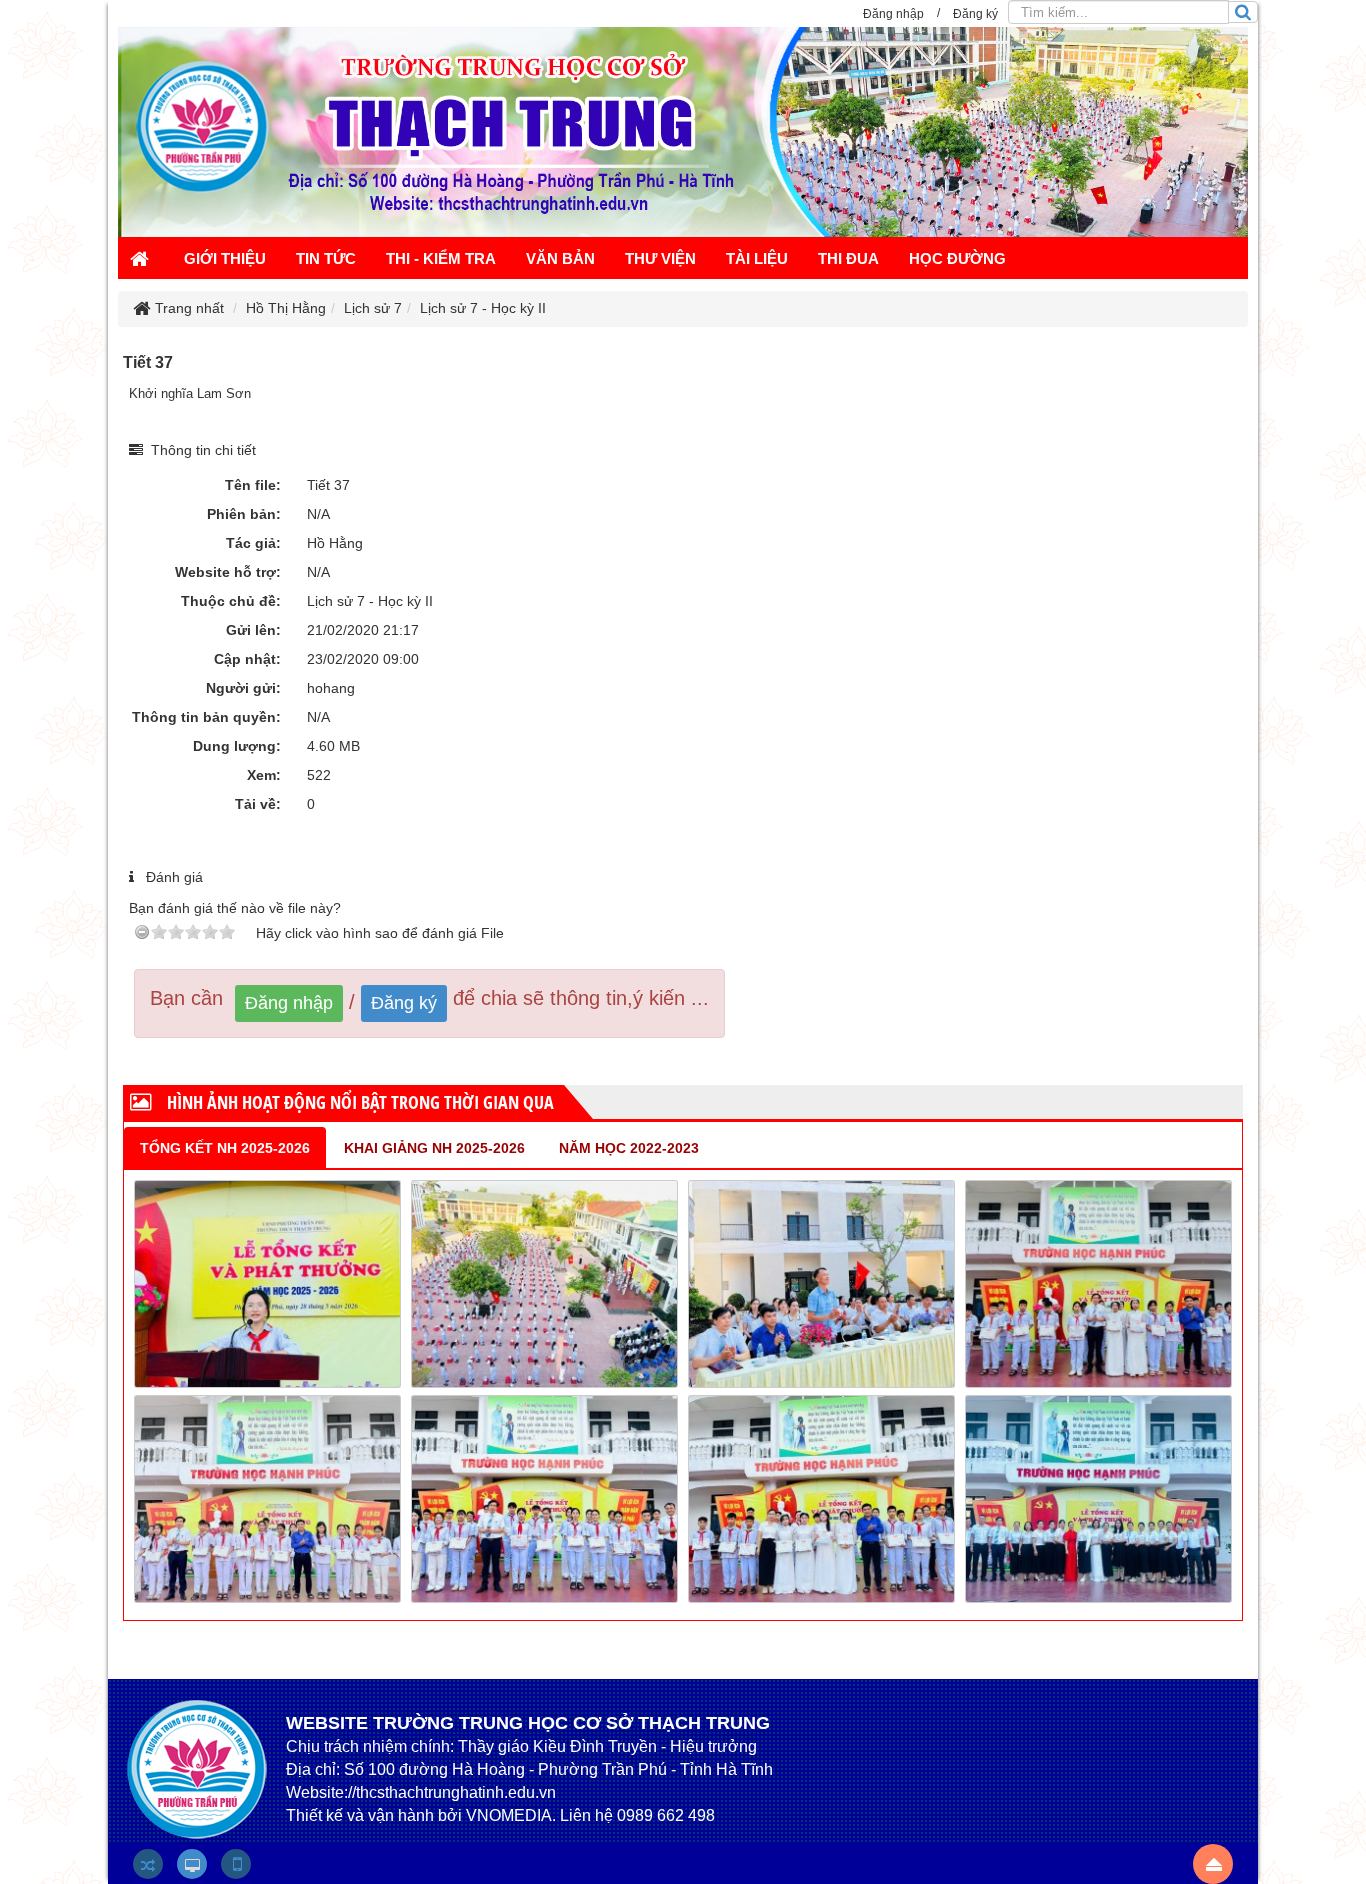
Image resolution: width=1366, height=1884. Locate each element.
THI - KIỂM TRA (441, 258)
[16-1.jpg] (267, 1498)
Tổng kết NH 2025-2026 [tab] (225, 1148)
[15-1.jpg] (544, 1498)
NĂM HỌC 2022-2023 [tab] (629, 1148)
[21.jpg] (821, 1283)
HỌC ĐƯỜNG (957, 258)
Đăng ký (404, 1003)
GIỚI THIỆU (225, 258)
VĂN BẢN (560, 258)
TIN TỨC (326, 258)
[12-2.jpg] (1098, 1498)
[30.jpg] (267, 1283)
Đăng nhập (289, 1003)
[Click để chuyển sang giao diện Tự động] (148, 1864)
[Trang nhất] (142, 260)
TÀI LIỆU (757, 258)
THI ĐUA (848, 258)
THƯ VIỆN (660, 258)
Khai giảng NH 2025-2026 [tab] (434, 1148)
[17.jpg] (1098, 1283)
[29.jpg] (544, 1283)
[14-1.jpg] (821, 1498)
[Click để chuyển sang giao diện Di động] (236, 1864)
